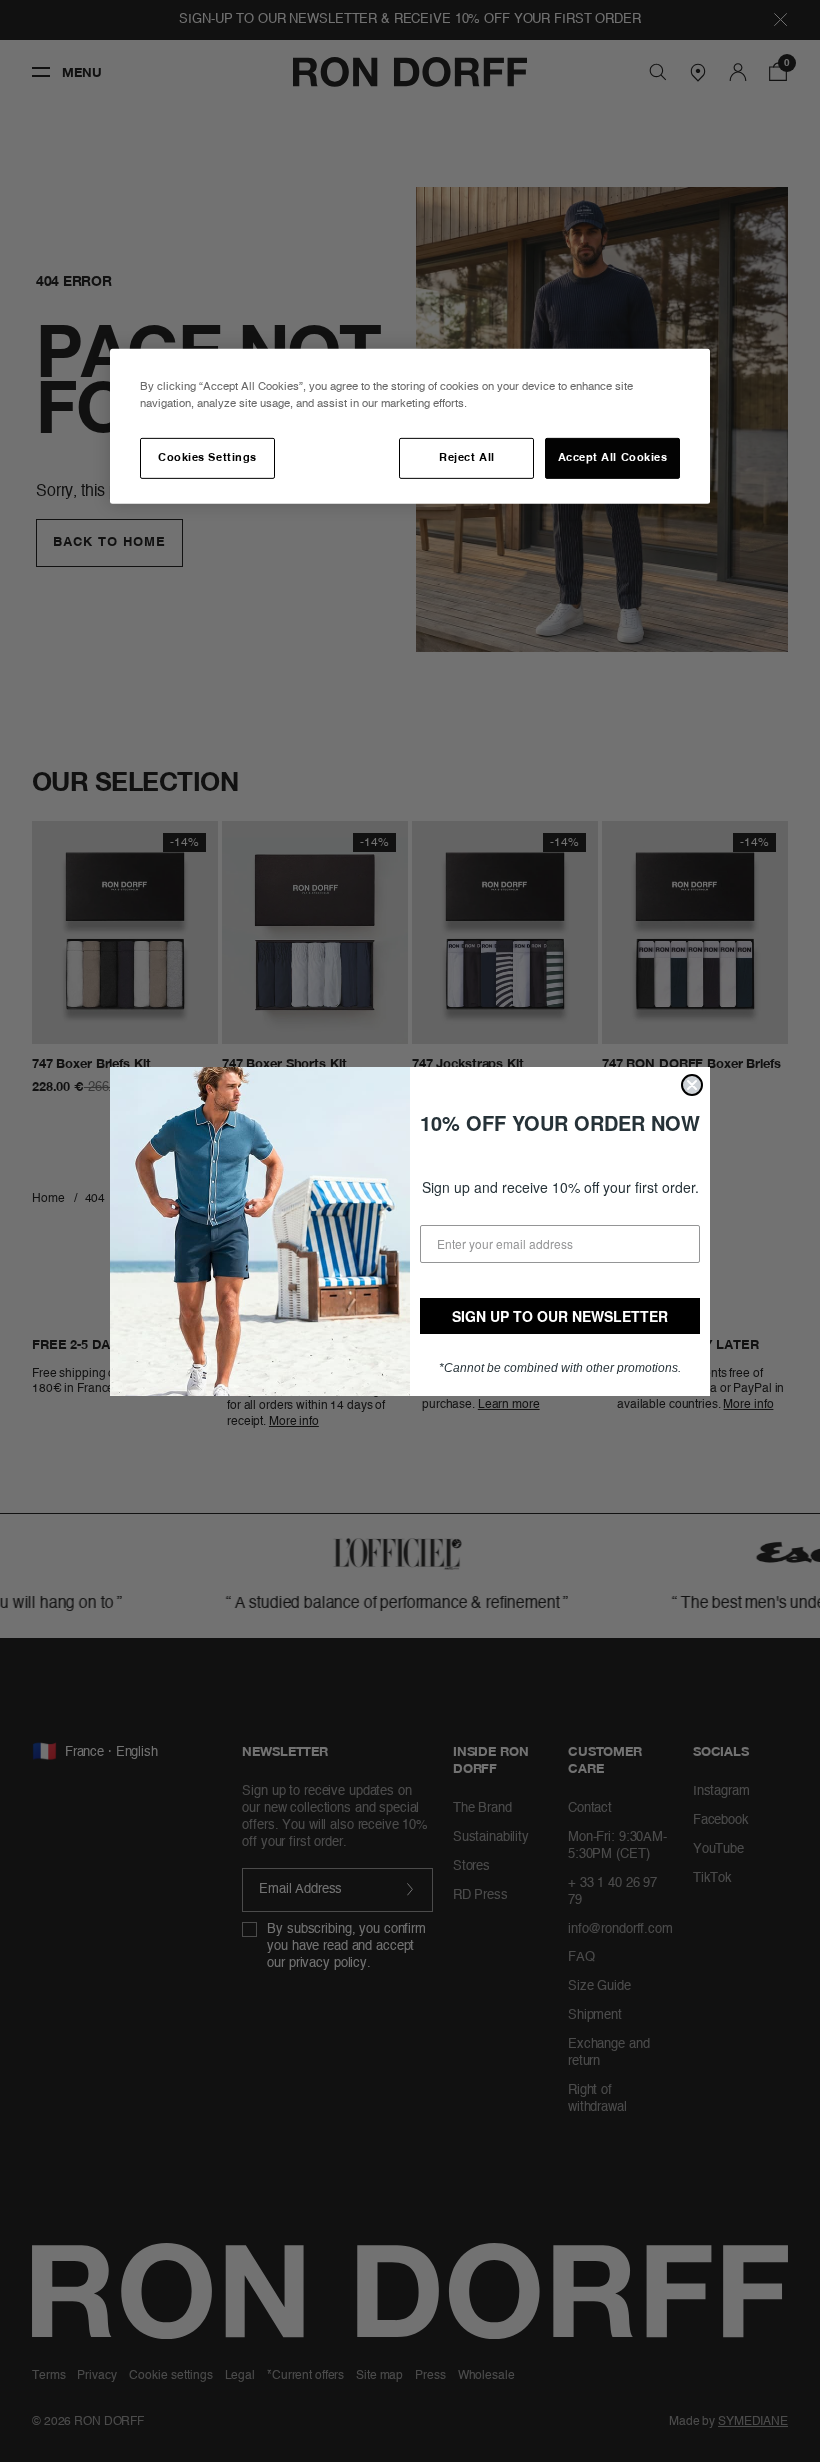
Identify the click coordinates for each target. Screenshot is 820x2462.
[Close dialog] (692, 1085)
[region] (410, 426)
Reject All (466, 458)
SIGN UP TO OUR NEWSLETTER (560, 1316)
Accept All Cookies (613, 458)
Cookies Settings (207, 458)
